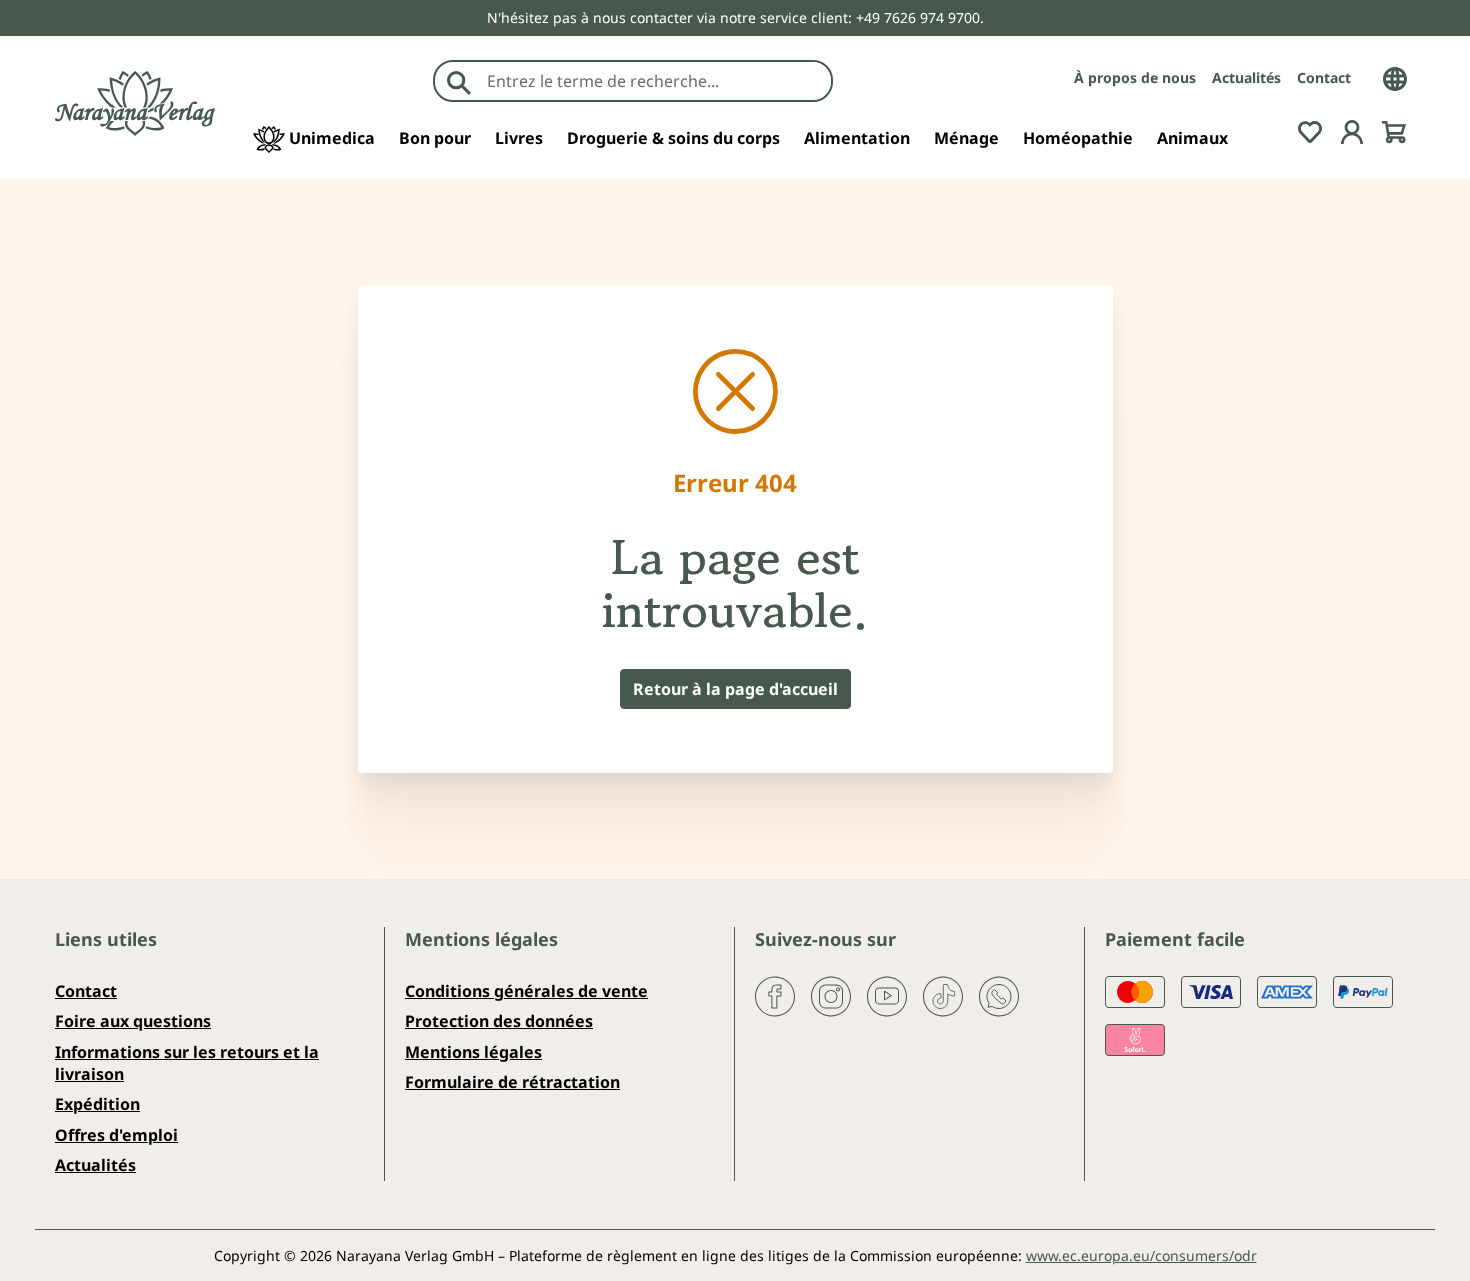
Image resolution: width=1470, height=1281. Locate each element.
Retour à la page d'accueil (735, 689)
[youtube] (887, 995)
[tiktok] (943, 995)
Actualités (1246, 77)
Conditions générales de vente (526, 991)
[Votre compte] (1352, 130)
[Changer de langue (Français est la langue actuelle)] (1395, 77)
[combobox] (654, 81)
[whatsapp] (999, 995)
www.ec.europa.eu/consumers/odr (1141, 1255)
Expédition (97, 1104)
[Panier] (1394, 130)
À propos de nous (1135, 77)
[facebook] (775, 995)
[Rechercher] (459, 81)
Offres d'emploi (116, 1135)
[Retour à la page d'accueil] (135, 103)
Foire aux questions (133, 1021)
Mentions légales (473, 1052)
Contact (1324, 77)
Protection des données (499, 1021)
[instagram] (831, 995)
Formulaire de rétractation (512, 1082)
